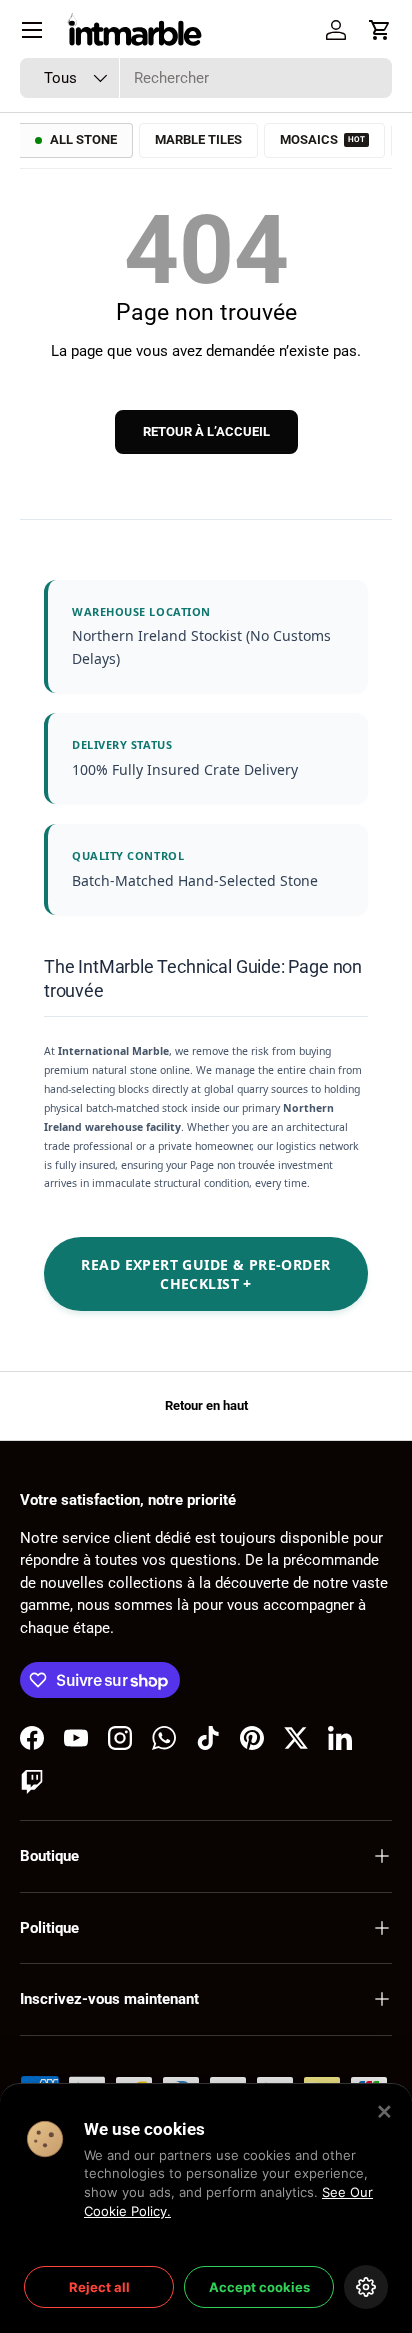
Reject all (99, 2287)
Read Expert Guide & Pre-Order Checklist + (205, 1274)
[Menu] (32, 30)
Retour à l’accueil (206, 431)
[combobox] (206, 78)
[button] (380, 30)
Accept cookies (259, 2287)
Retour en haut (206, 1405)
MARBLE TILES (198, 139)
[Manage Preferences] (366, 2287)
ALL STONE (83, 139)
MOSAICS (322, 139)
